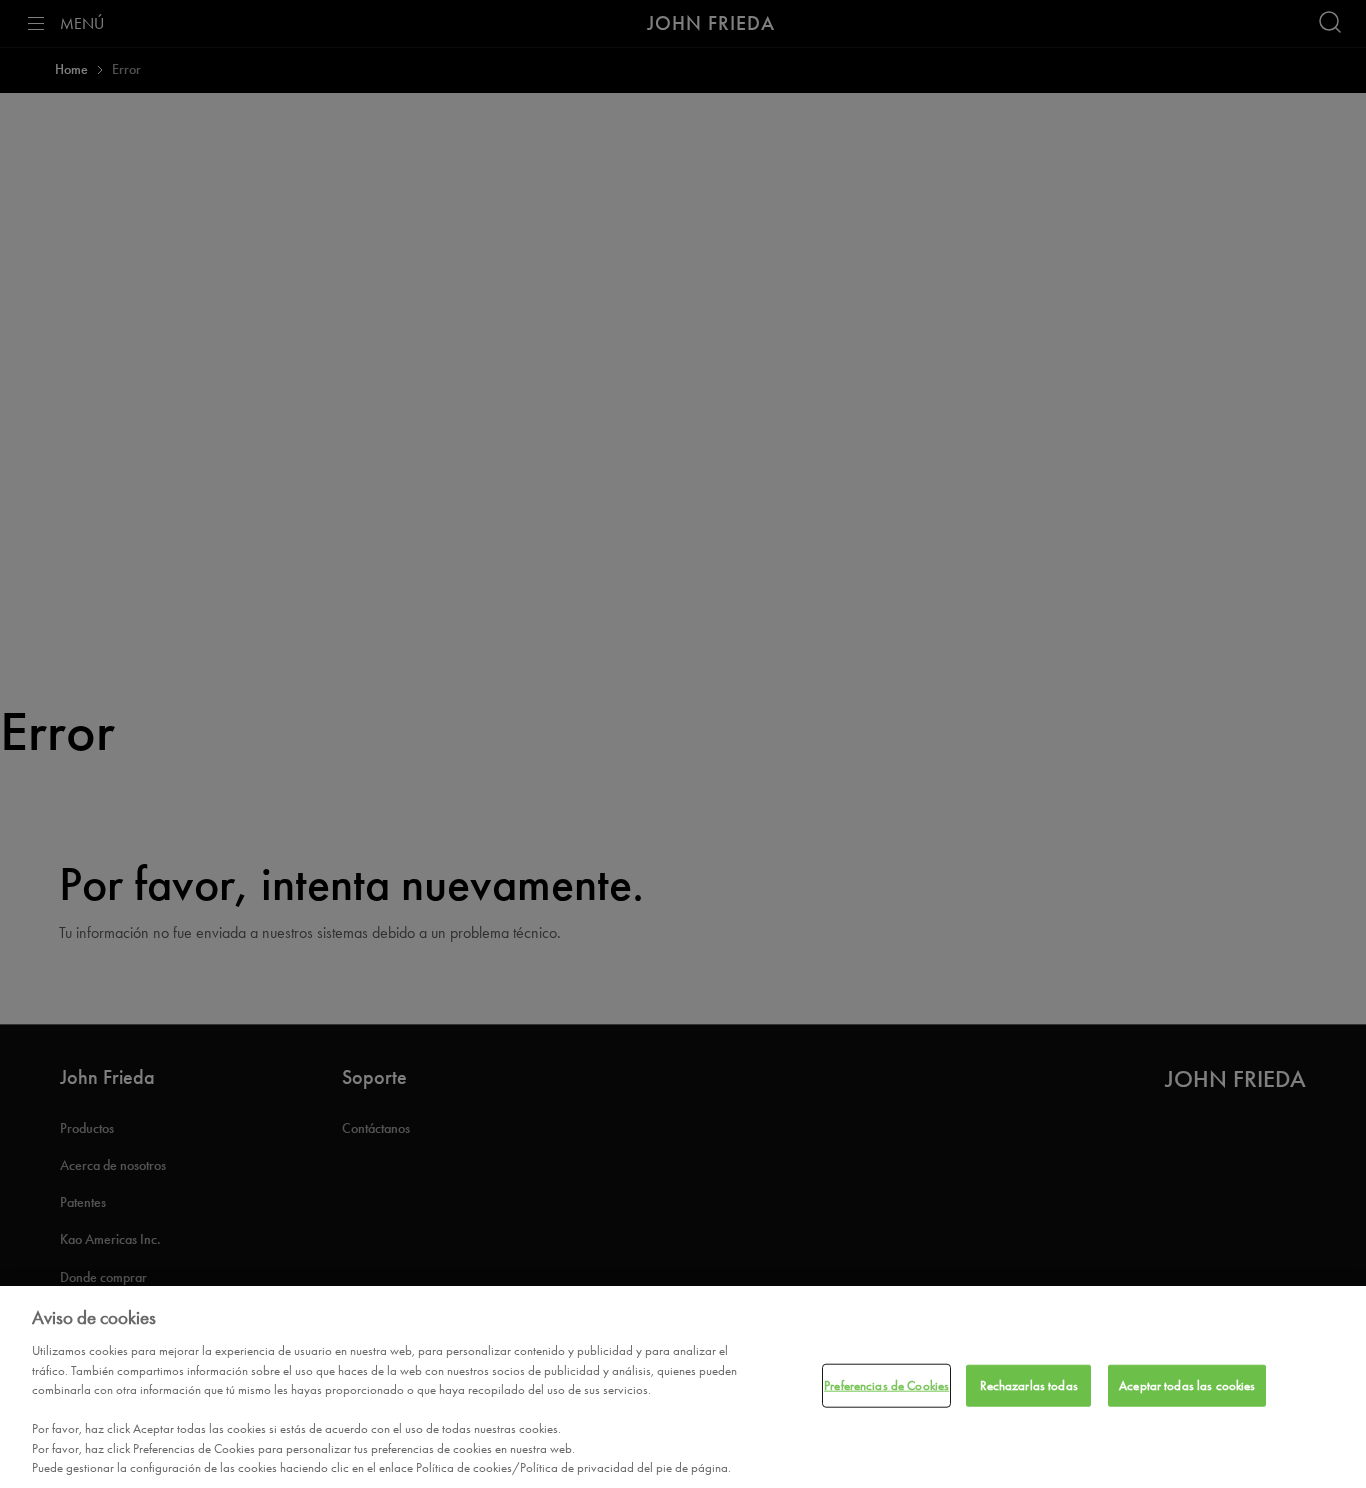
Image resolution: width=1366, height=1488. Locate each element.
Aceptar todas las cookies (1187, 1385)
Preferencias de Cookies (886, 1385)
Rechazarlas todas (1029, 1385)
